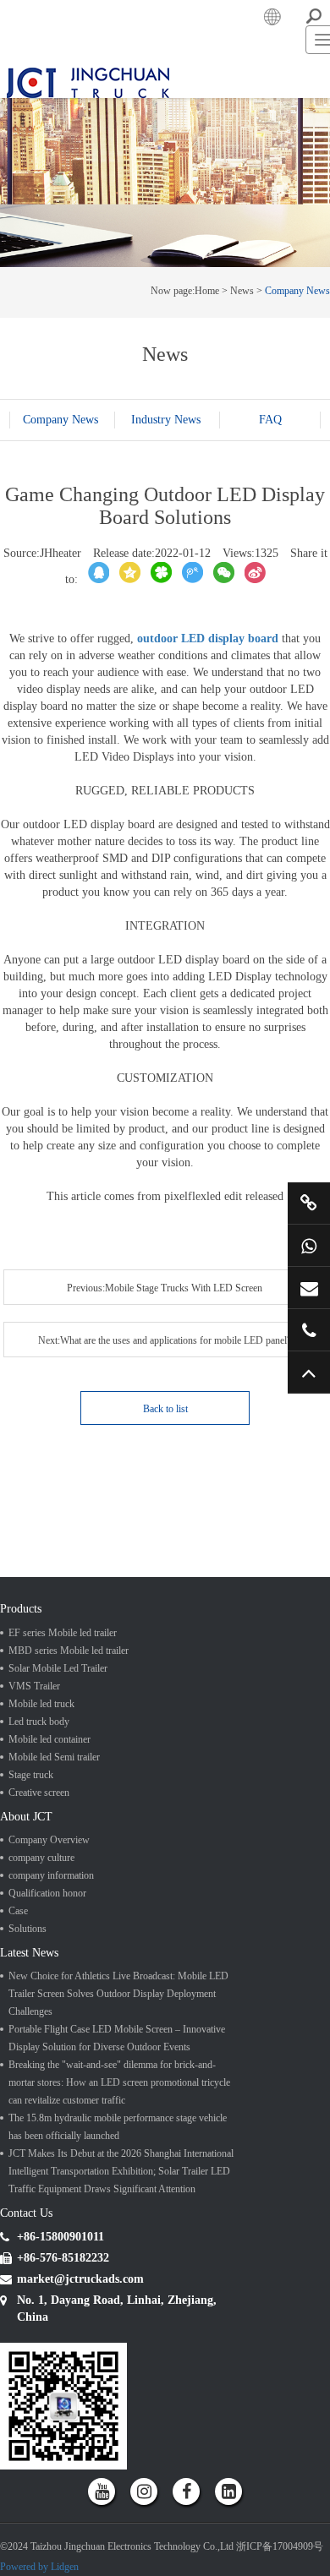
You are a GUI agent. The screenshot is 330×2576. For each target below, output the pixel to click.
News (242, 434)
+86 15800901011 (309, 1245)
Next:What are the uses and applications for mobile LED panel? (82, 1484)
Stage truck (31, 1913)
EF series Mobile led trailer (63, 1771)
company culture (41, 2005)
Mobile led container (49, 1877)
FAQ (165, 596)
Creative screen (39, 1930)
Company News (297, 434)
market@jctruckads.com (309, 1288)
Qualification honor (47, 2040)
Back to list (165, 1539)
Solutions (27, 2076)
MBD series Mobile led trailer (69, 1788)
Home (207, 434)
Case (18, 2058)
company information (51, 2022)
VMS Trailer (34, 1824)
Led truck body (39, 1859)
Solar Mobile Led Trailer (58, 1806)
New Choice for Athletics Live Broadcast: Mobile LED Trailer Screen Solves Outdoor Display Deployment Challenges (118, 2149)
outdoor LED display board (208, 802)
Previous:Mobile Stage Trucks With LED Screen (83, 1449)
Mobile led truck (41, 1842)
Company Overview (49, 1987)
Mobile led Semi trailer (54, 1895)
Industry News (166, 579)
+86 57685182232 (309, 1330)
